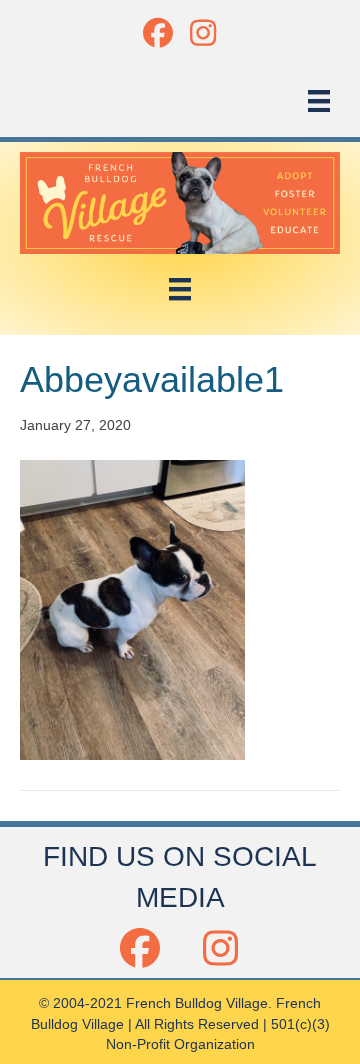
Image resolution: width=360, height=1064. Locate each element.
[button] (157, 32)
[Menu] (319, 101)
